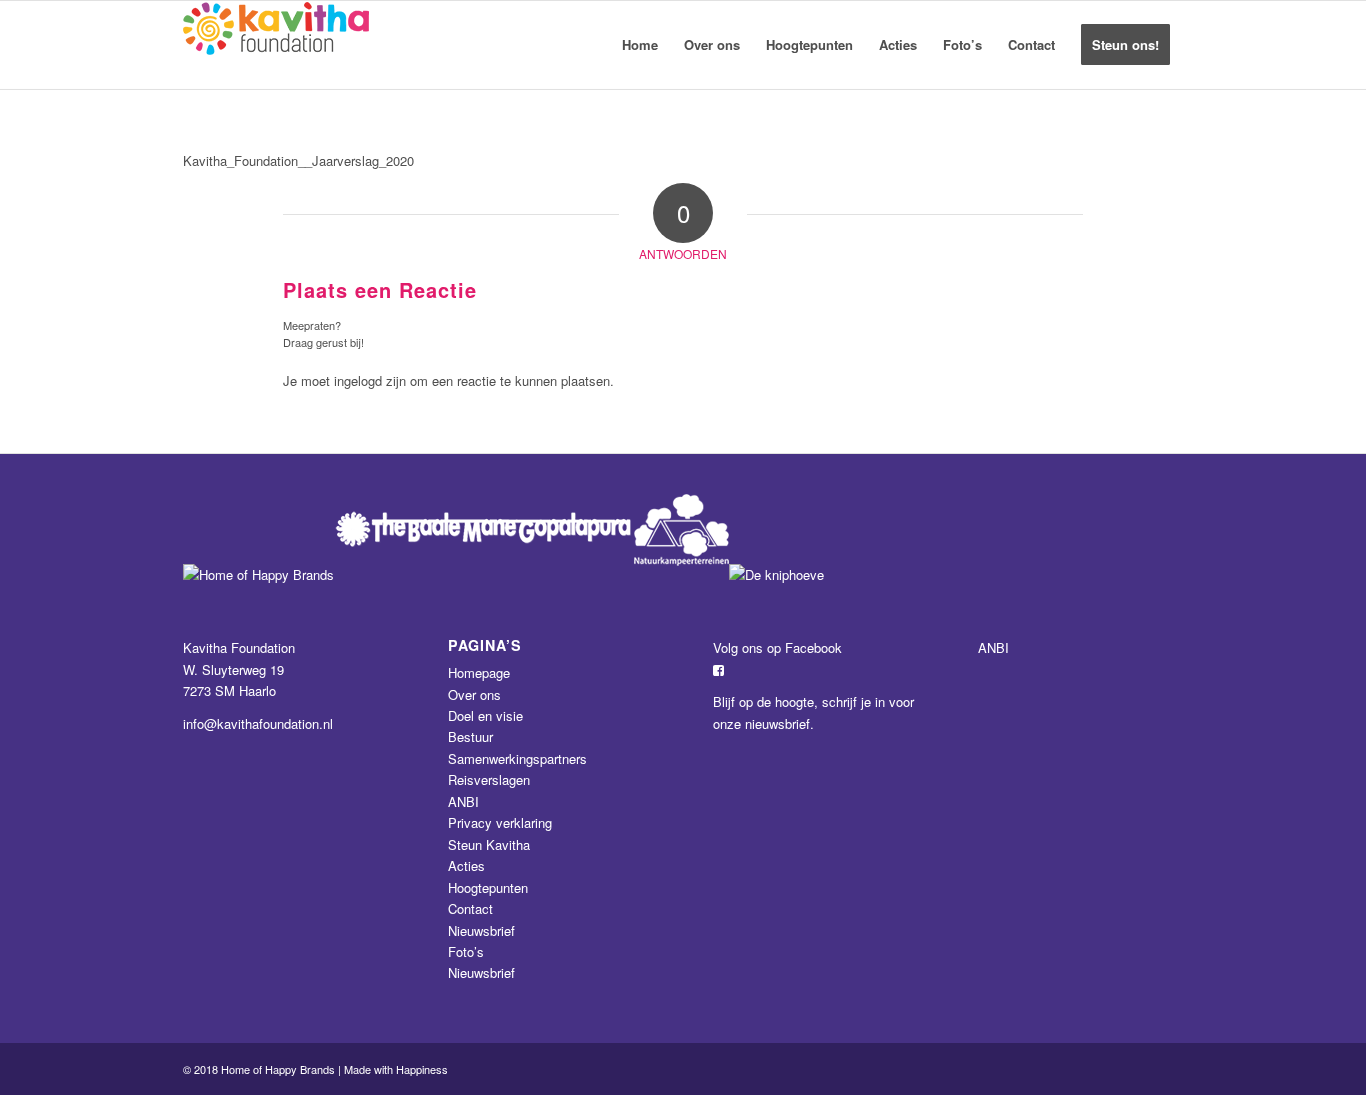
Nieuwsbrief (481, 930)
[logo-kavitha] (276, 45)
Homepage (479, 672)
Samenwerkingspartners (517, 758)
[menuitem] (640, 45)
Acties (466, 865)
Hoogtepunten (488, 887)
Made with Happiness (396, 1069)
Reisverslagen (489, 779)
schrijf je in (853, 701)
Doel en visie (485, 715)
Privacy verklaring (500, 822)
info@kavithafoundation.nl (258, 723)
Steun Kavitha (489, 844)
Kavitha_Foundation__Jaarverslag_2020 (298, 160)
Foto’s (466, 951)
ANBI (463, 801)
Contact (470, 908)
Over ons (474, 694)
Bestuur (470, 736)
